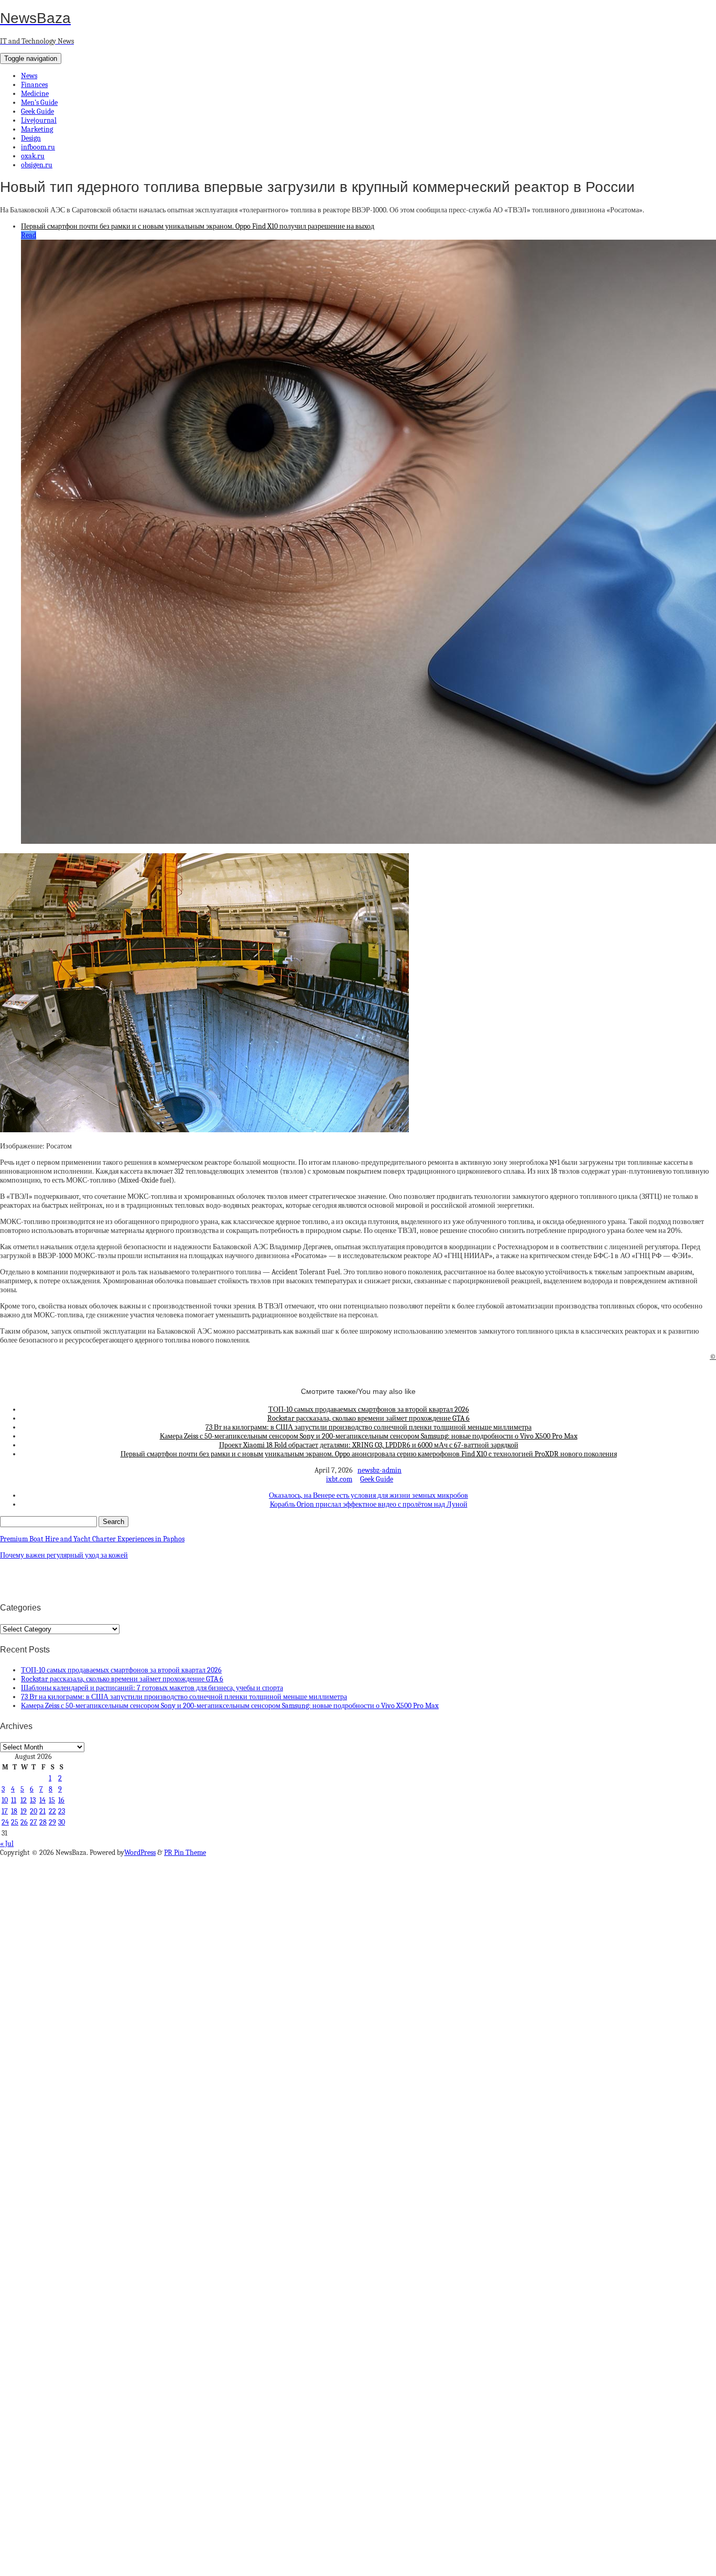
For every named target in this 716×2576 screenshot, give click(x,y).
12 (24, 1800)
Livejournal (39, 120)
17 (5, 1811)
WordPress (140, 1853)
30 (62, 1822)
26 (24, 1822)
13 (33, 1800)
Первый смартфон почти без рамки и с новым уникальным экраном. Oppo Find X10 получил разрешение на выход (198, 226)
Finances (34, 85)
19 (24, 1811)
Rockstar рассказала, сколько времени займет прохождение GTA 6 (368, 1418)
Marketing (37, 129)
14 (42, 1800)
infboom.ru (38, 147)
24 (5, 1822)
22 (52, 1811)
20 (34, 1811)
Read (29, 235)
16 (61, 1800)
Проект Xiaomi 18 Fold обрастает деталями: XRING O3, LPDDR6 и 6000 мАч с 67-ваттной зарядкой (369, 1445)
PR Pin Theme (185, 1853)
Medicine (35, 94)
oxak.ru (33, 156)
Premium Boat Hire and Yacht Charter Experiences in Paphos (92, 1539)
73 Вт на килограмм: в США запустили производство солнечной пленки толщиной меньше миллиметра (368, 1427)
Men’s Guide (39, 103)
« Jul (7, 1844)
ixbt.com (339, 1479)
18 (14, 1811)
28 (43, 1822)
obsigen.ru (37, 165)
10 (5, 1800)
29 (52, 1822)
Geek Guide (37, 111)
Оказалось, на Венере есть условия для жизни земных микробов (368, 1495)
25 (15, 1822)
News (29, 76)
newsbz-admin (379, 1470)
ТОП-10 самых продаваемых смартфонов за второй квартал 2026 (369, 1409)
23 (62, 1811)
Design (31, 138)
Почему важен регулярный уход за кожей (64, 1555)
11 (14, 1800)
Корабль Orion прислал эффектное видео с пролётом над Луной (369, 1504)
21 (42, 1811)
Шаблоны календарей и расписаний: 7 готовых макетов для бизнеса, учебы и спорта (152, 1688)
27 (34, 1822)
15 (52, 1800)
